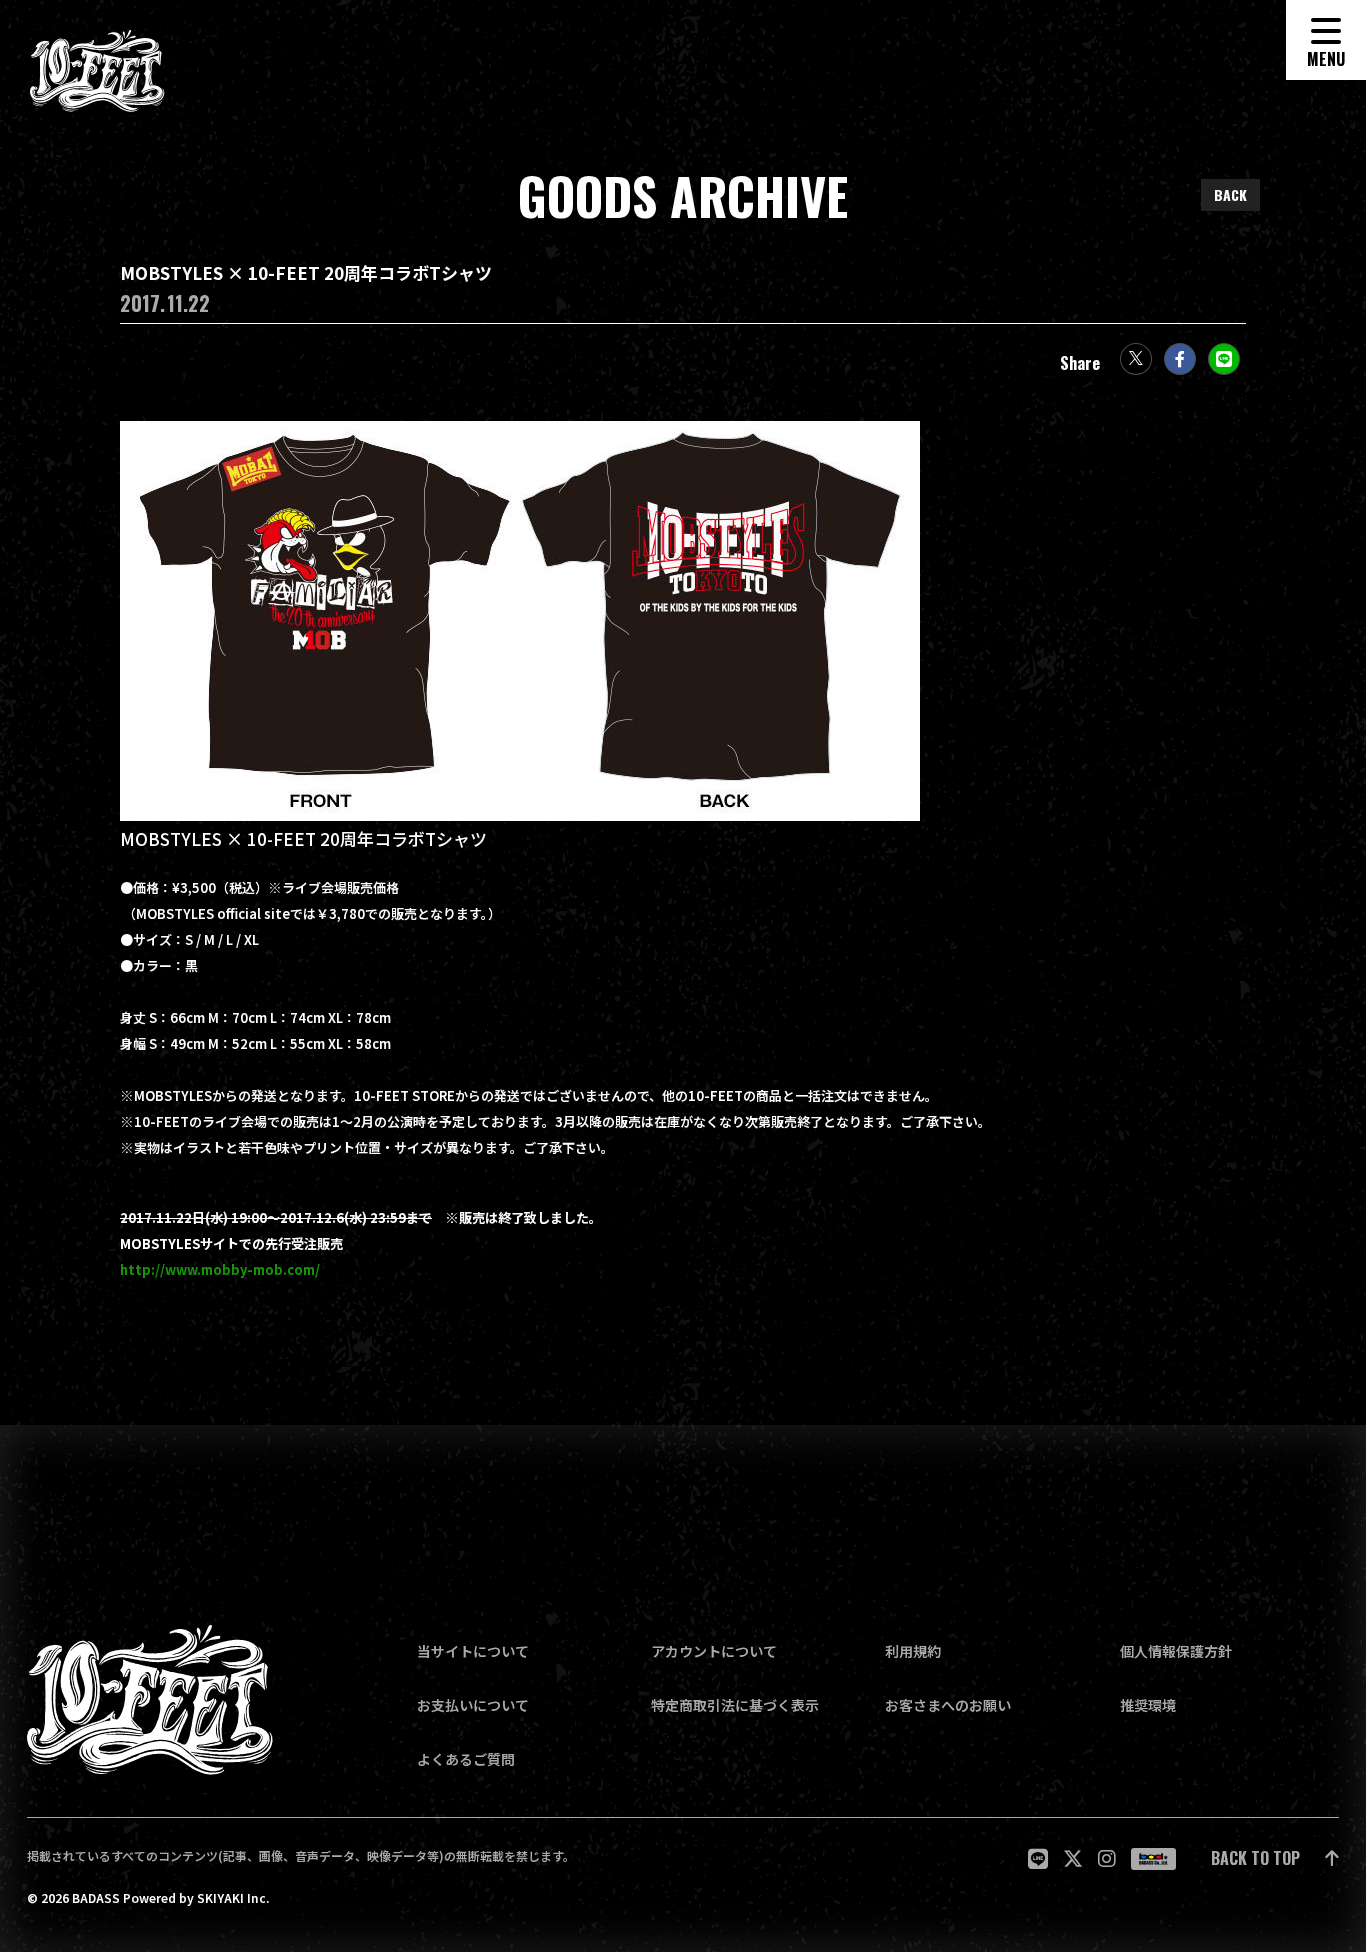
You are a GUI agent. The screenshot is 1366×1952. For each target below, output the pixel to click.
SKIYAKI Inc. (233, 1898)
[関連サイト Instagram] (1107, 1858)
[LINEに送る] (1224, 359)
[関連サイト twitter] (1073, 1858)
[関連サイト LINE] (1038, 1858)
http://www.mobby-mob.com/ (220, 1270)
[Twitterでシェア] (1136, 359)
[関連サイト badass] (1153, 1859)
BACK (1230, 194)
